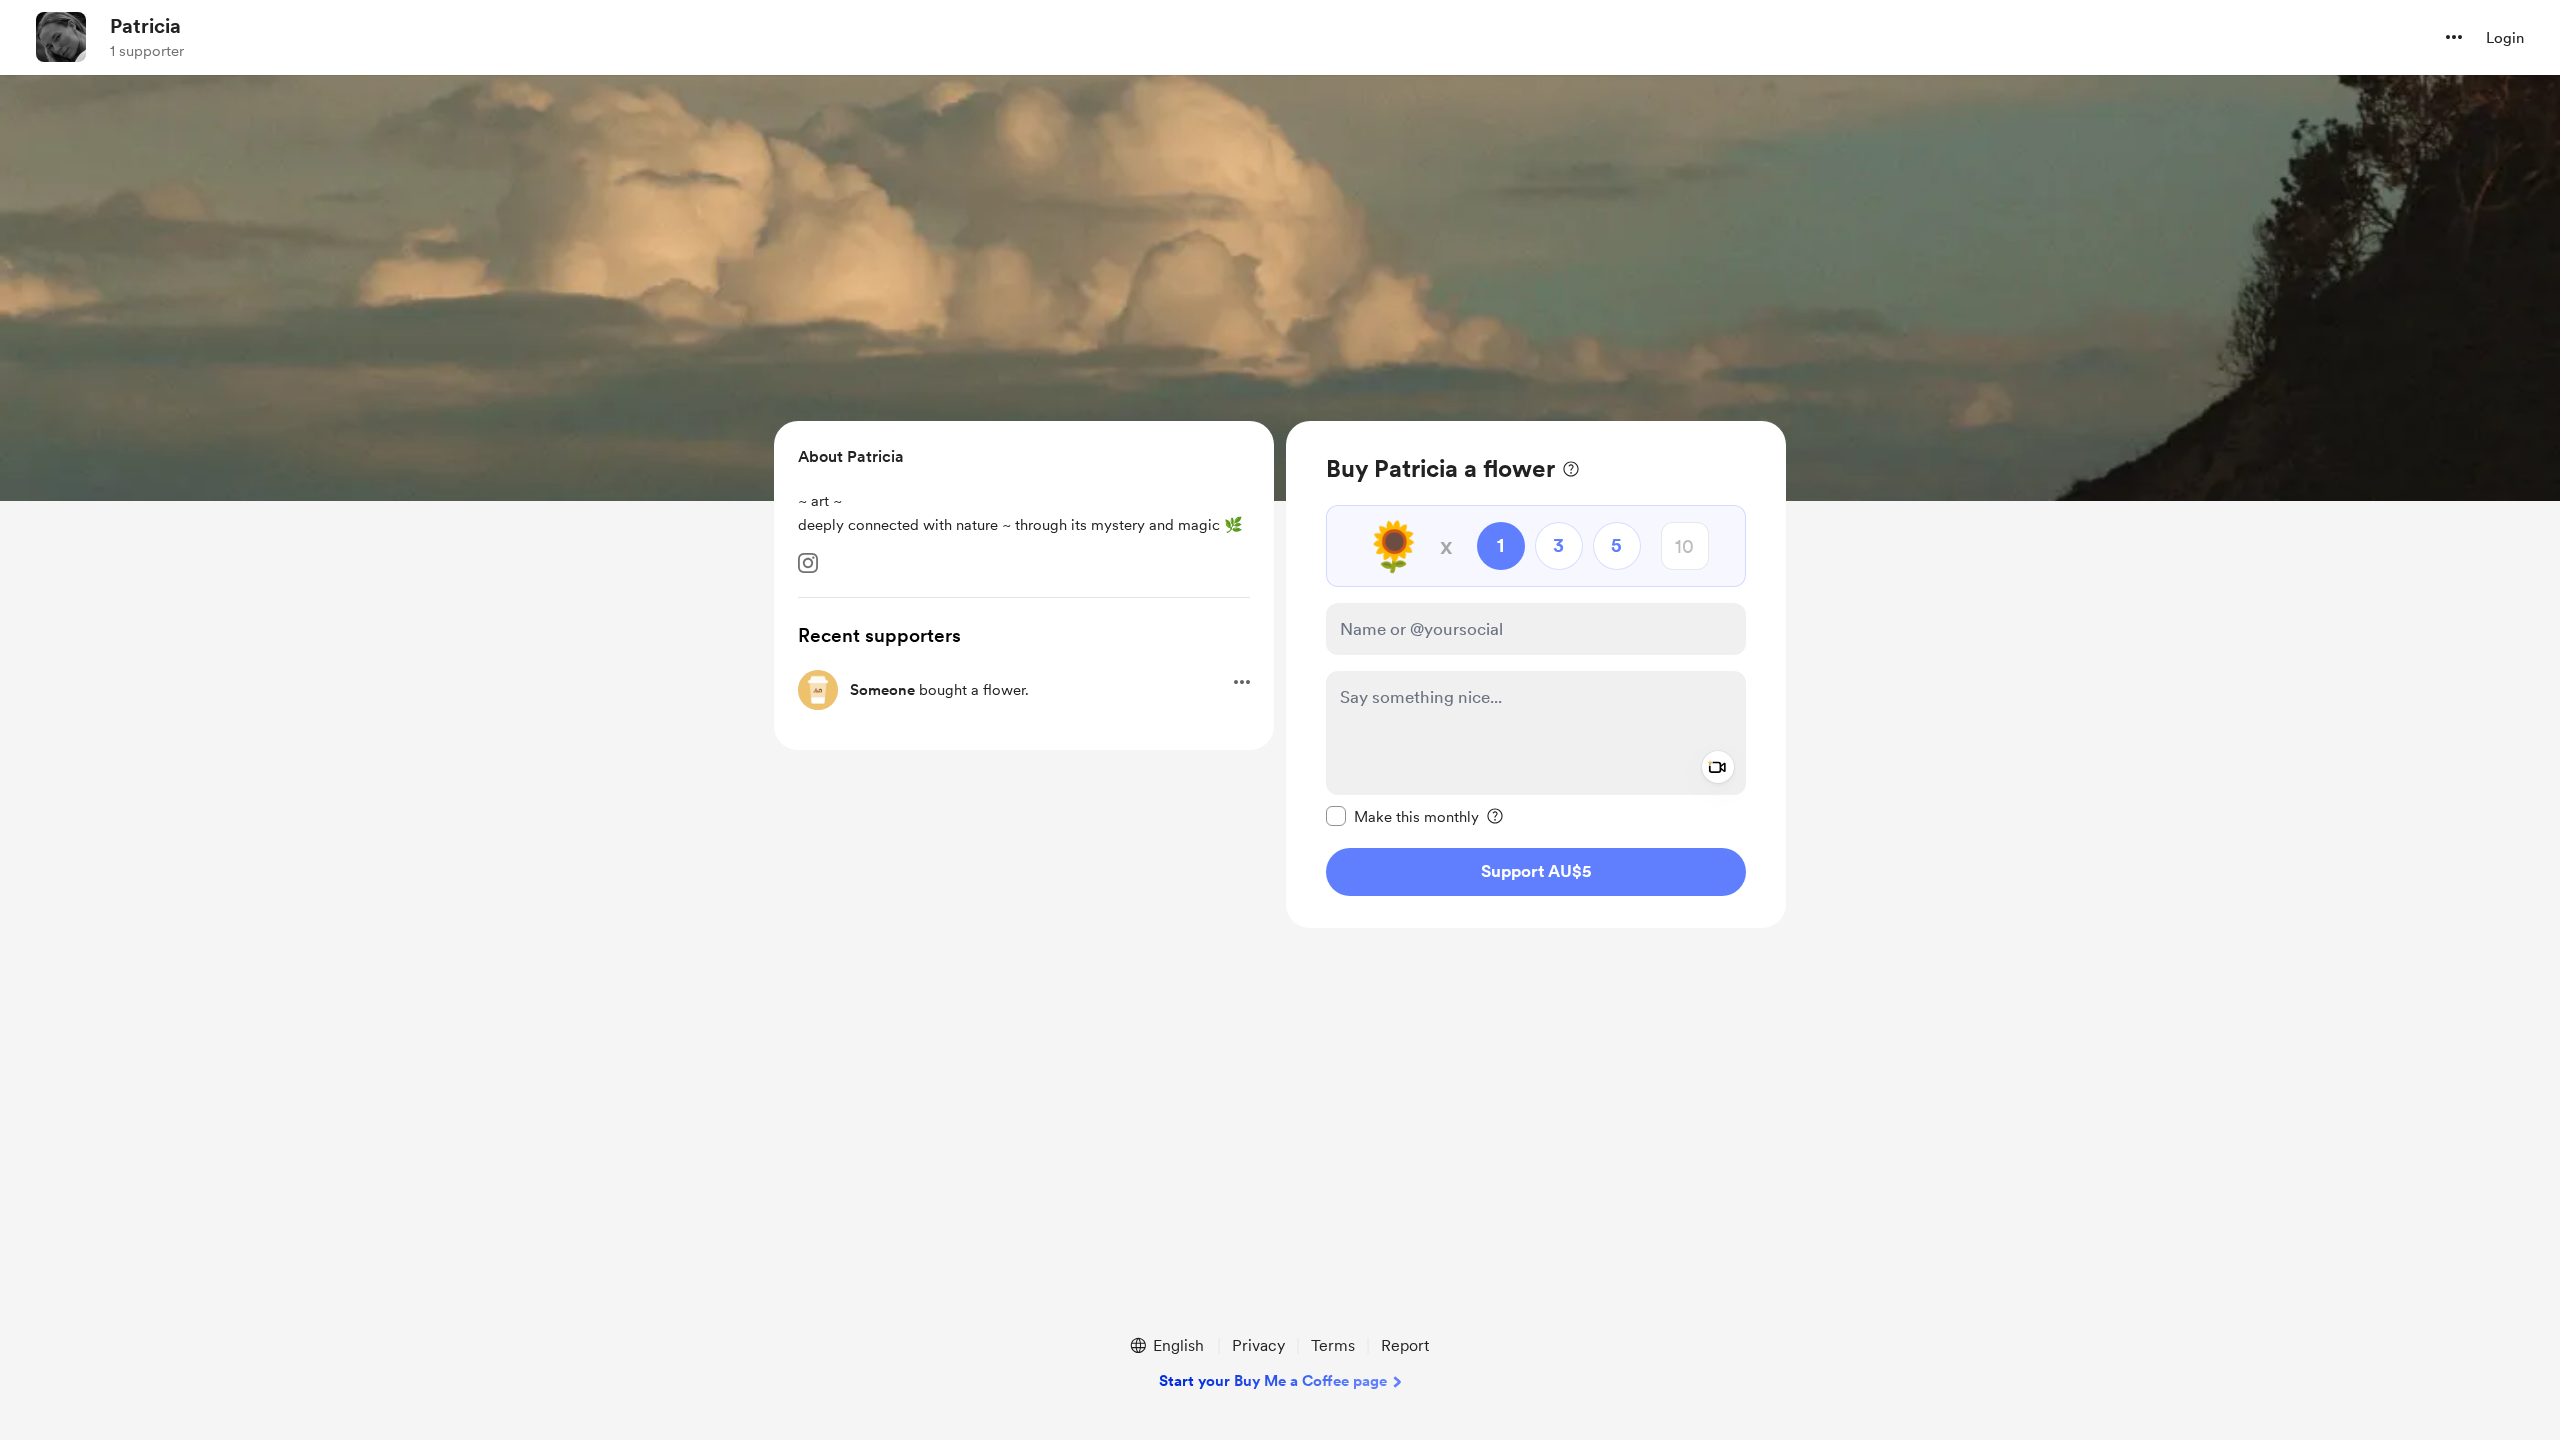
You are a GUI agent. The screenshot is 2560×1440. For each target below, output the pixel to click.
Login (2505, 38)
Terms (1333, 1345)
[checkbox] (1402, 816)
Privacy (1258, 1345)
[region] (1536, 674)
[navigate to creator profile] (61, 37)
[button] (2454, 37)
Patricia (145, 26)
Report (1405, 1345)
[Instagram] (808, 563)
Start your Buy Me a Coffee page (1273, 1381)
